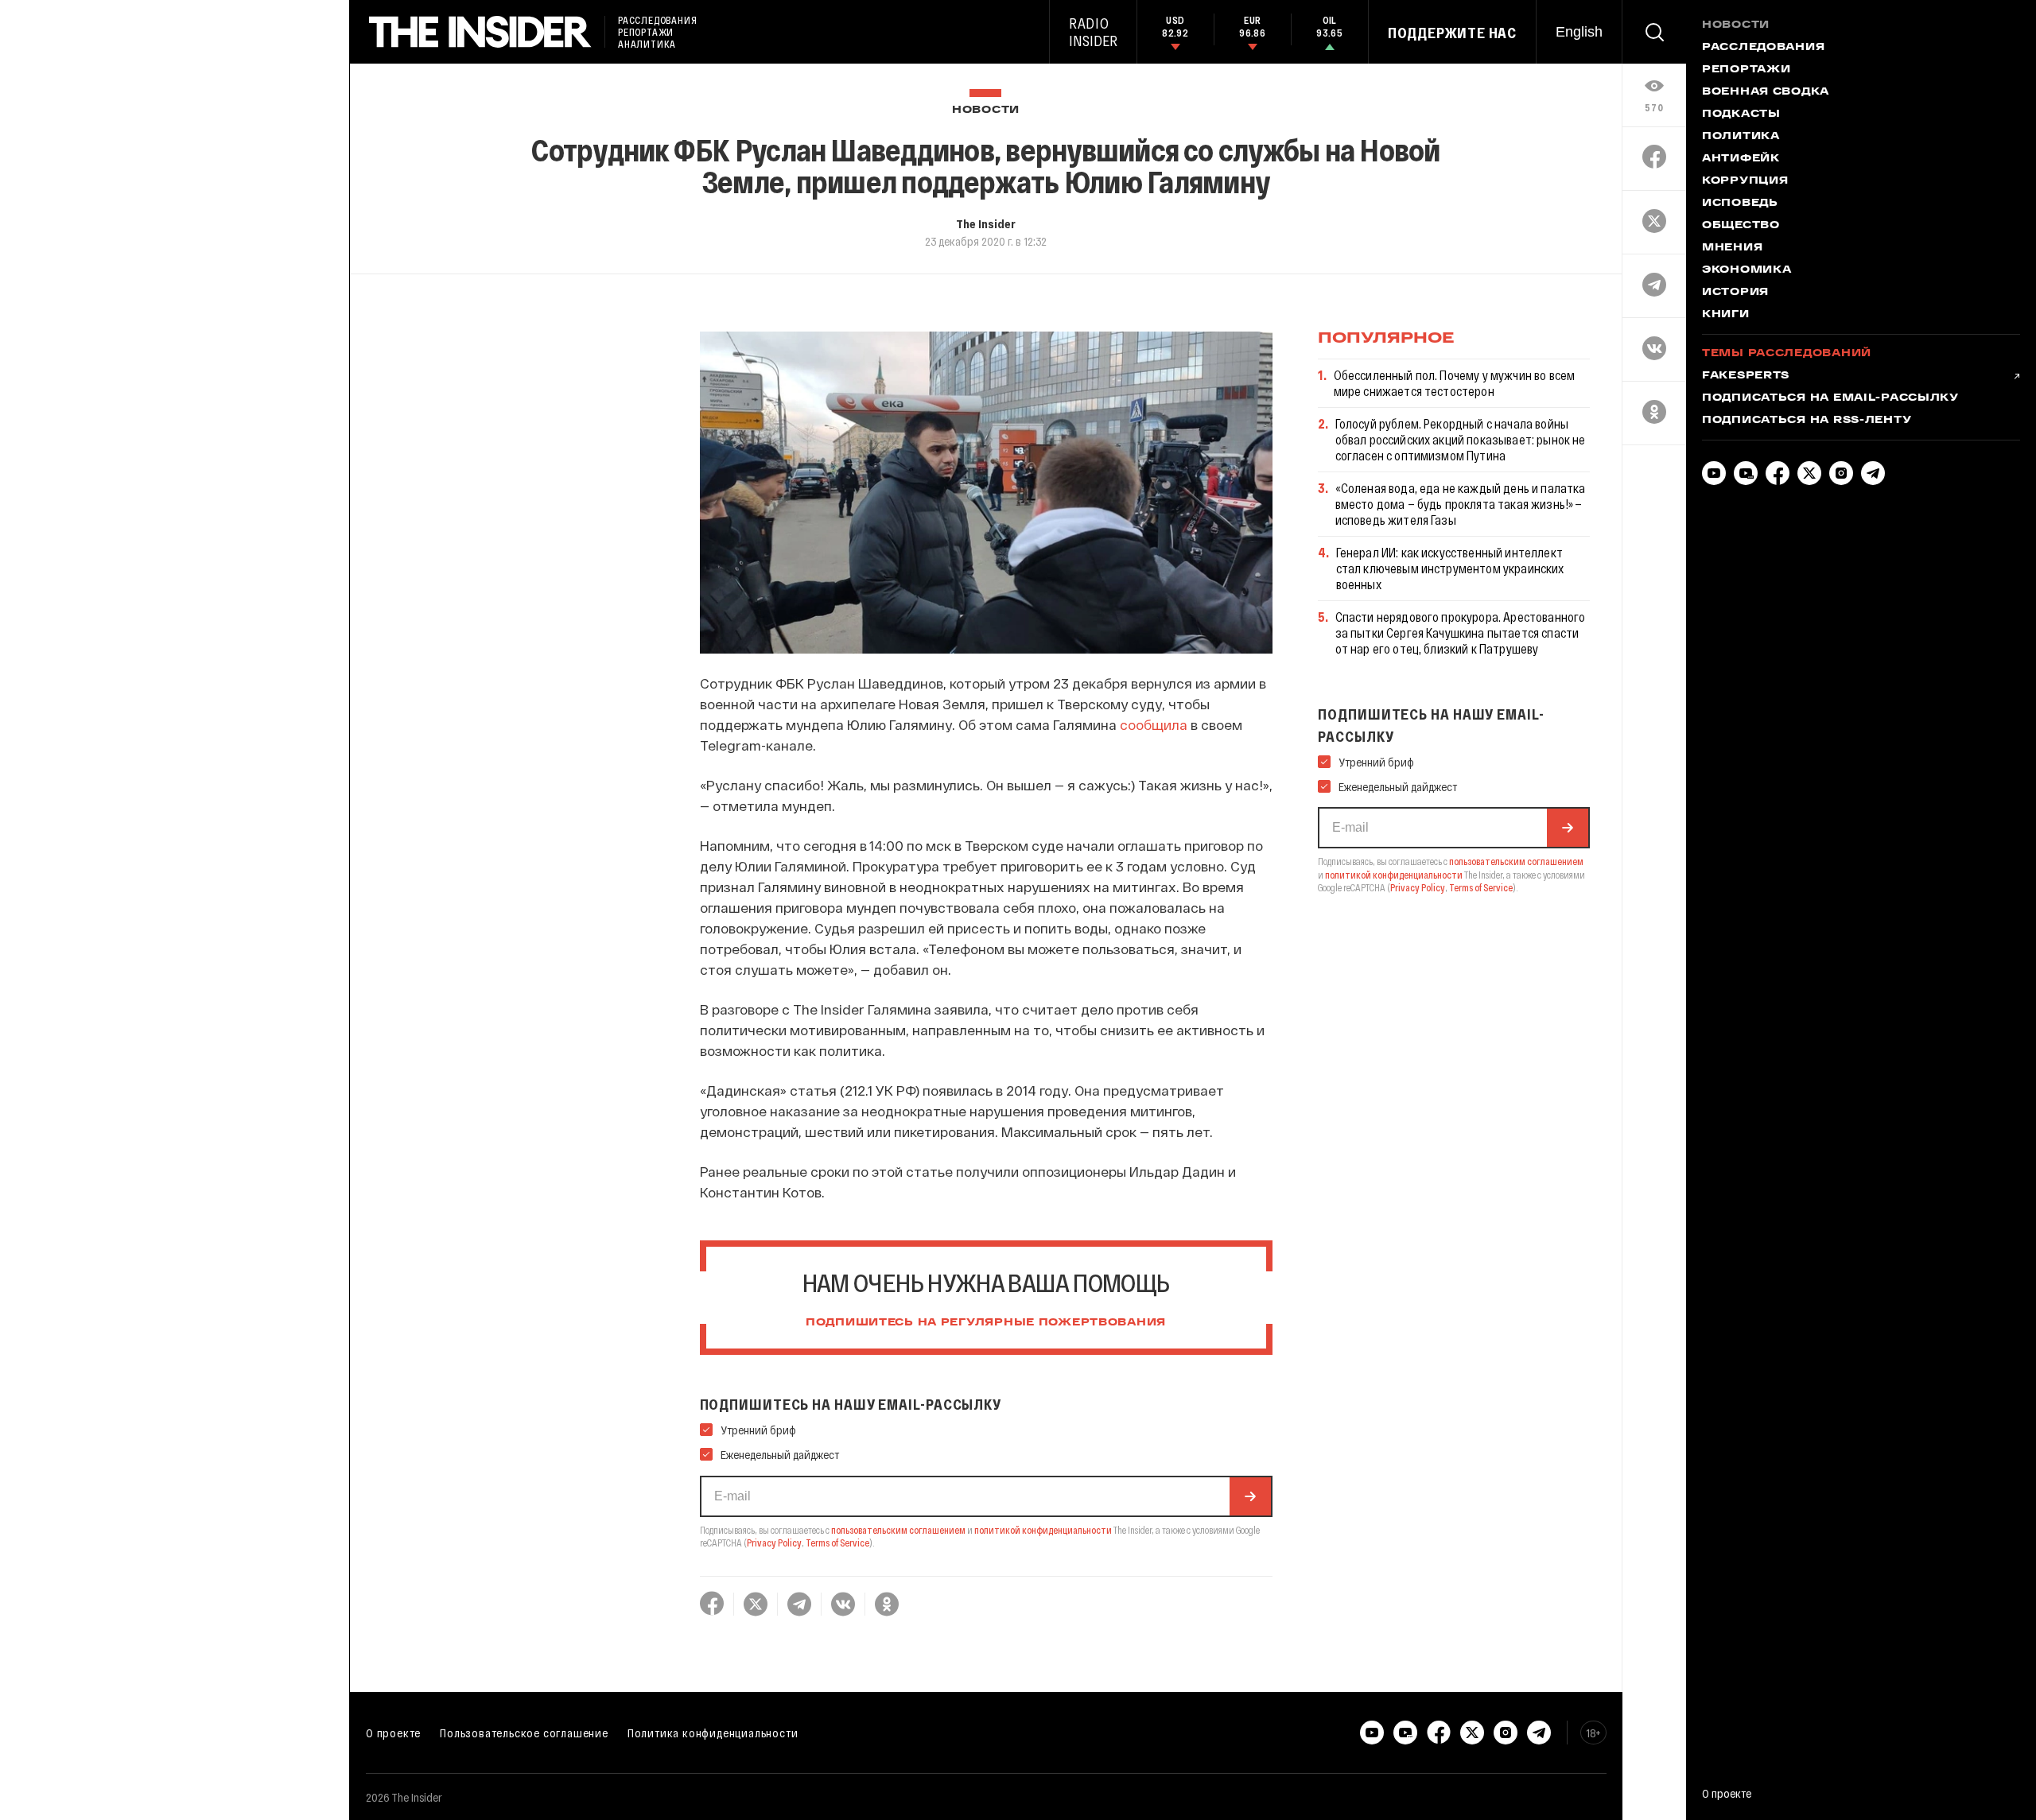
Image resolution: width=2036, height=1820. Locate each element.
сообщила (1154, 724)
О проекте (393, 1733)
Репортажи (1746, 70)
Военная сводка (1766, 92)
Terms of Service (837, 1543)
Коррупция (1745, 181)
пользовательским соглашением (898, 1530)
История (1735, 293)
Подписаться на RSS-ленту (1807, 421)
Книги (1726, 315)
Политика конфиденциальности (713, 1733)
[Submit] (1250, 1496)
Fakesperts (1746, 376)
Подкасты (1741, 114)
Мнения (1732, 248)
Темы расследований (1787, 354)
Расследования (1763, 48)
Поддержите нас (1452, 33)
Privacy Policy (774, 1543)
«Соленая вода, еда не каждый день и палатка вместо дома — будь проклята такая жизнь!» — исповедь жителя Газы (1461, 504)
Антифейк (1741, 159)
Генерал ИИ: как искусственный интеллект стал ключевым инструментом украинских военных (1450, 568)
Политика (1741, 137)
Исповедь (1740, 204)
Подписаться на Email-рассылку (1830, 398)
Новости (986, 110)
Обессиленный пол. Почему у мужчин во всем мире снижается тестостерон (1455, 383)
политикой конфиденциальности (1043, 1530)
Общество (1741, 226)
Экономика (1747, 270)
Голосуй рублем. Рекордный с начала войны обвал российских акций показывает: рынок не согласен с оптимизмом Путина (1461, 439)
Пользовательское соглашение (524, 1733)
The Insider (986, 223)
